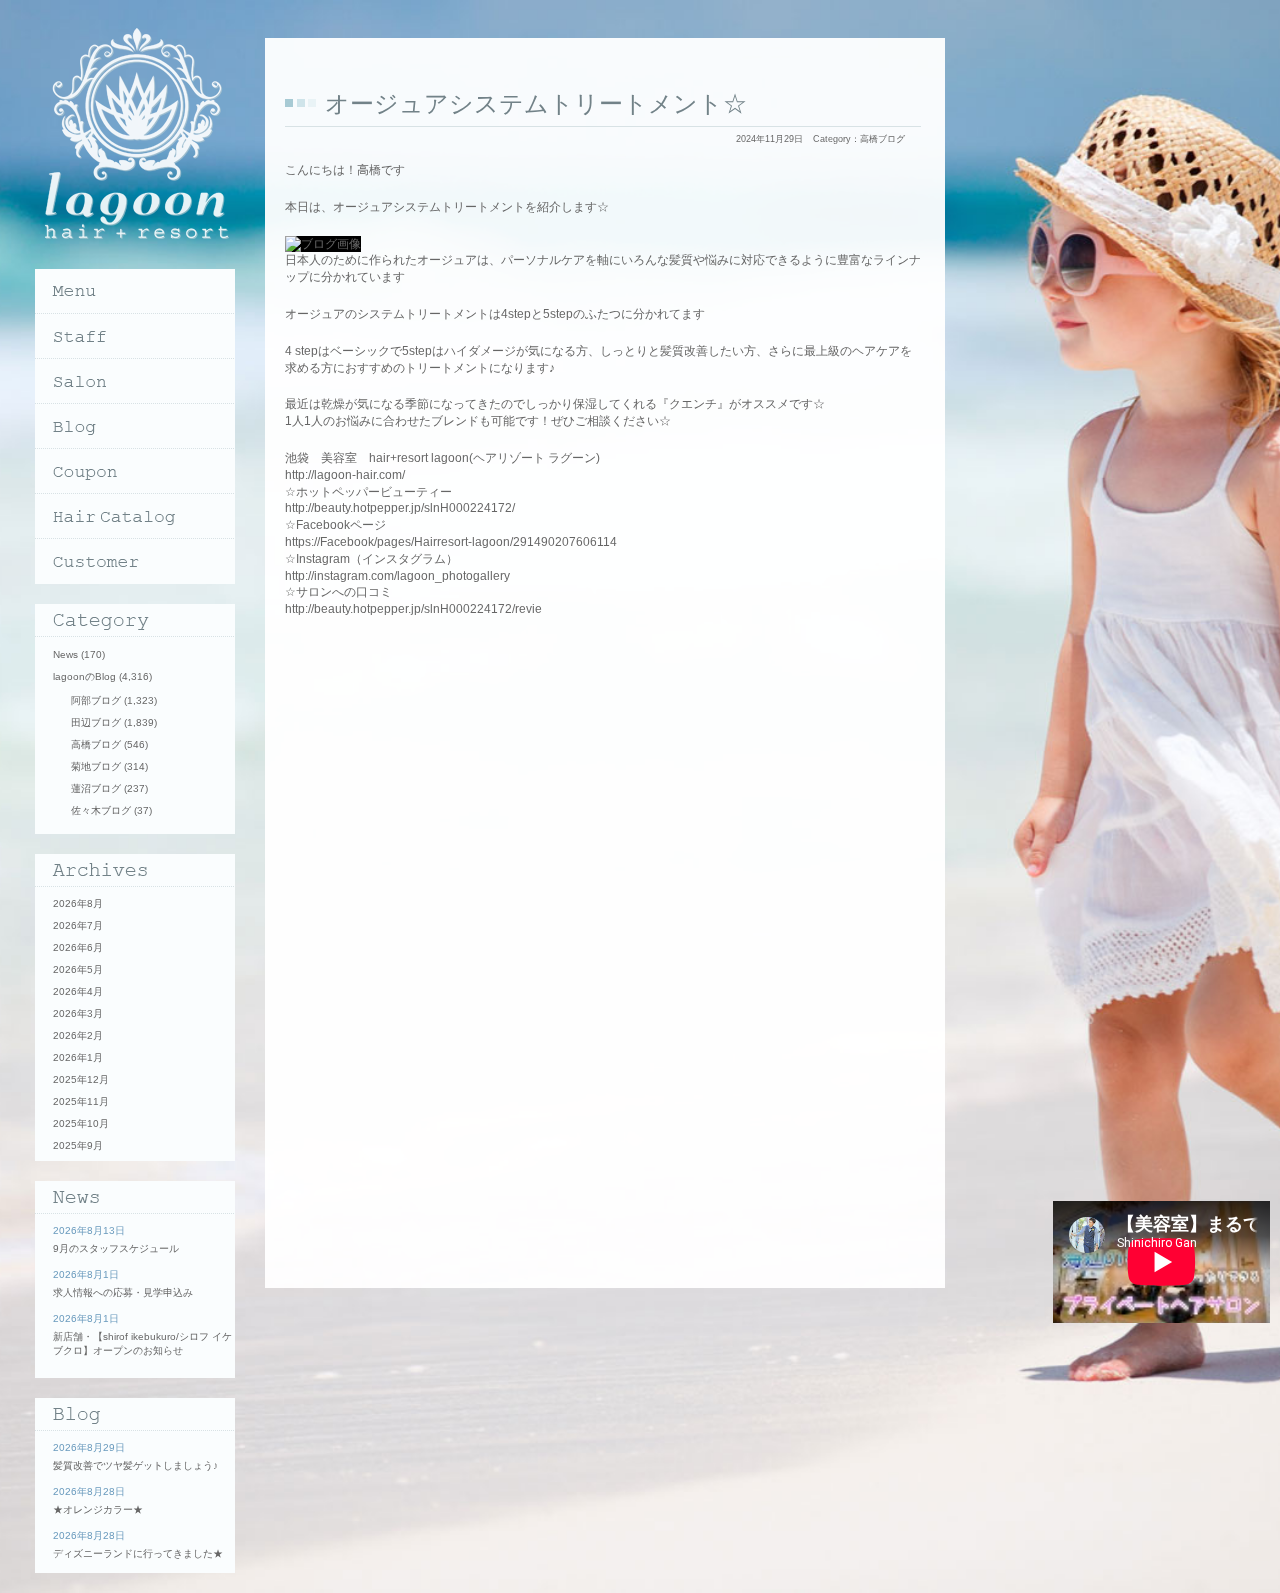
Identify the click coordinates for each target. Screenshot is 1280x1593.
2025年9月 (78, 1145)
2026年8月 (78, 903)
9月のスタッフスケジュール (116, 1248)
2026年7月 (78, 925)
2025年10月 (81, 1123)
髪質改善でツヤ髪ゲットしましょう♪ (135, 1465)
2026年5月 (78, 969)
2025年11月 (81, 1101)
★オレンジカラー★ (98, 1509)
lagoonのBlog (84, 676)
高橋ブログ (882, 139)
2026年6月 (78, 947)
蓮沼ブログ (96, 788)
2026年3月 (78, 1013)
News (65, 654)
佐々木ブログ (101, 810)
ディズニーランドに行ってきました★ (138, 1553)
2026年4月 (78, 991)
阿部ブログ (96, 700)
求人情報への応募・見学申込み (123, 1292)
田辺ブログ (96, 722)
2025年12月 (81, 1079)
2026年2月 (78, 1035)
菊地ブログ (96, 766)
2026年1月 (78, 1057)
